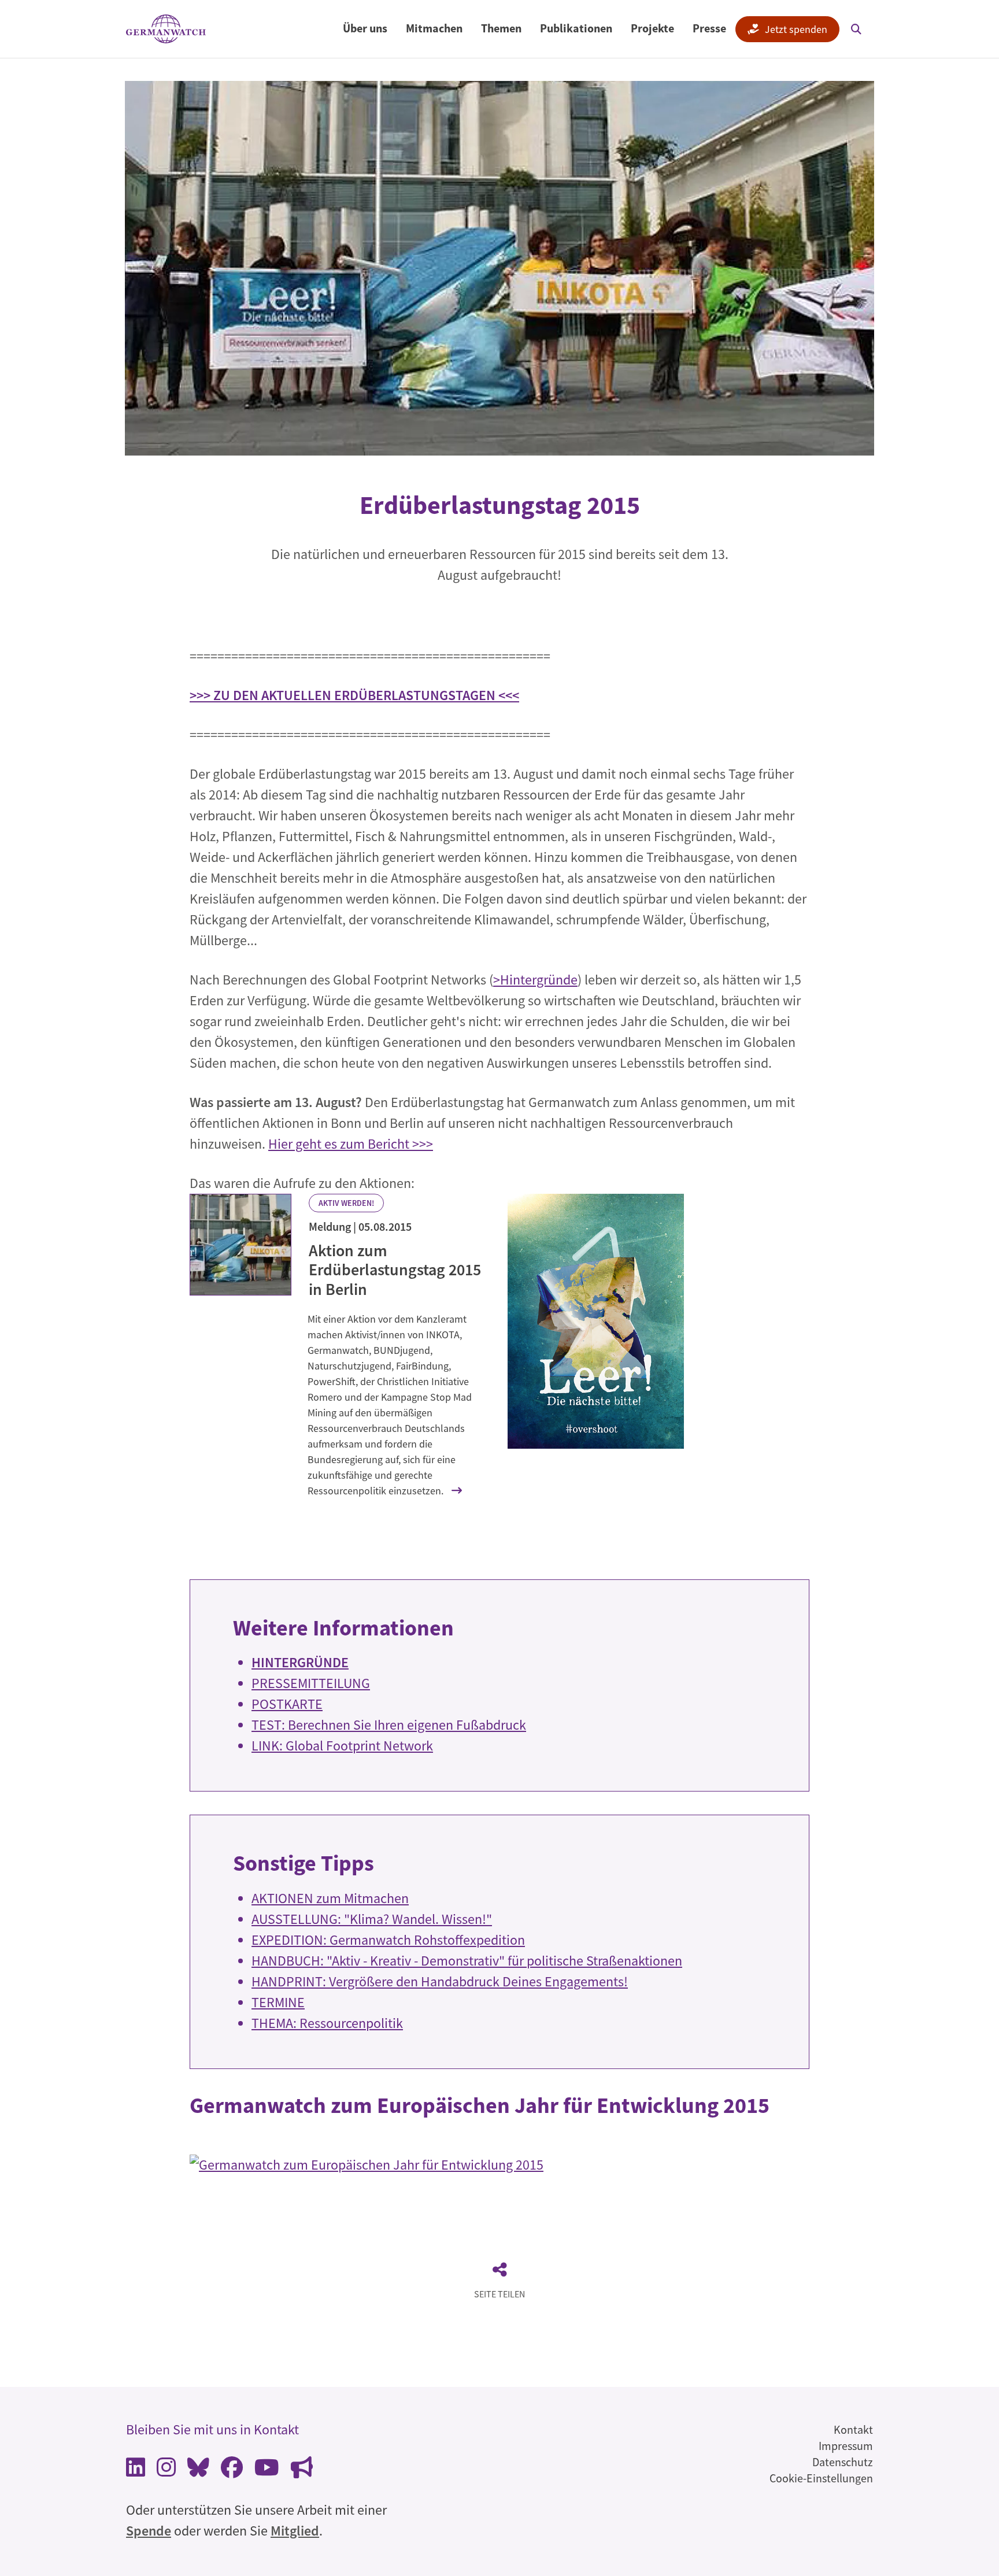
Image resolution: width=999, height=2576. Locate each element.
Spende (149, 2531)
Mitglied (295, 2531)
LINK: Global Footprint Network (342, 1746)
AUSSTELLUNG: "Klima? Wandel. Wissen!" (372, 1919)
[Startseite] (166, 29)
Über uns (365, 28)
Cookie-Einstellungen (821, 2478)
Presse (709, 28)
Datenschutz (843, 2462)
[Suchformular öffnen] (856, 29)
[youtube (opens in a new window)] (267, 2470)
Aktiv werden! (346, 1203)
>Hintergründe (535, 980)
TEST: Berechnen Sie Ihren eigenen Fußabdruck (389, 1725)
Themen (501, 28)
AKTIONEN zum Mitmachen (330, 1898)
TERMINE (278, 2002)
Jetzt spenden (796, 29)
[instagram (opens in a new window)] (166, 2470)
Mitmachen (434, 28)
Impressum (846, 2446)
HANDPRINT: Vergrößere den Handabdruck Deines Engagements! (440, 1981)
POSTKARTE (287, 1704)
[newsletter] (302, 2470)
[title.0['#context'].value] (240, 1245)
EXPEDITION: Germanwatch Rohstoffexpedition (388, 1940)
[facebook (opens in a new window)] (232, 2470)
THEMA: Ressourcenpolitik (327, 2023)
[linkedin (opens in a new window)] (136, 2470)
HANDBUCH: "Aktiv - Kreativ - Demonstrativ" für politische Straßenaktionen (467, 1961)
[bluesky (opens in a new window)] (198, 2470)
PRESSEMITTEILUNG (311, 1683)
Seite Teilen (499, 2294)
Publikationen (576, 28)
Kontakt (853, 2429)
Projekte (652, 28)
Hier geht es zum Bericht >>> (351, 1144)
